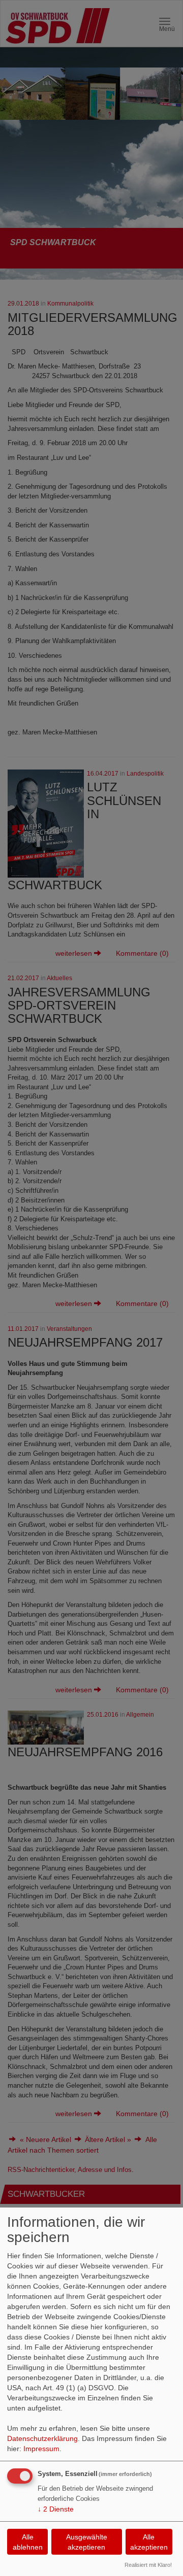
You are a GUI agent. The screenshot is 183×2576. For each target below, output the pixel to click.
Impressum (41, 2449)
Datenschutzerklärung (42, 2438)
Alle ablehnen (28, 2542)
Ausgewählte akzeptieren (87, 2542)
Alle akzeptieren (149, 2542)
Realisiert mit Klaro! (148, 2565)
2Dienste (56, 2509)
